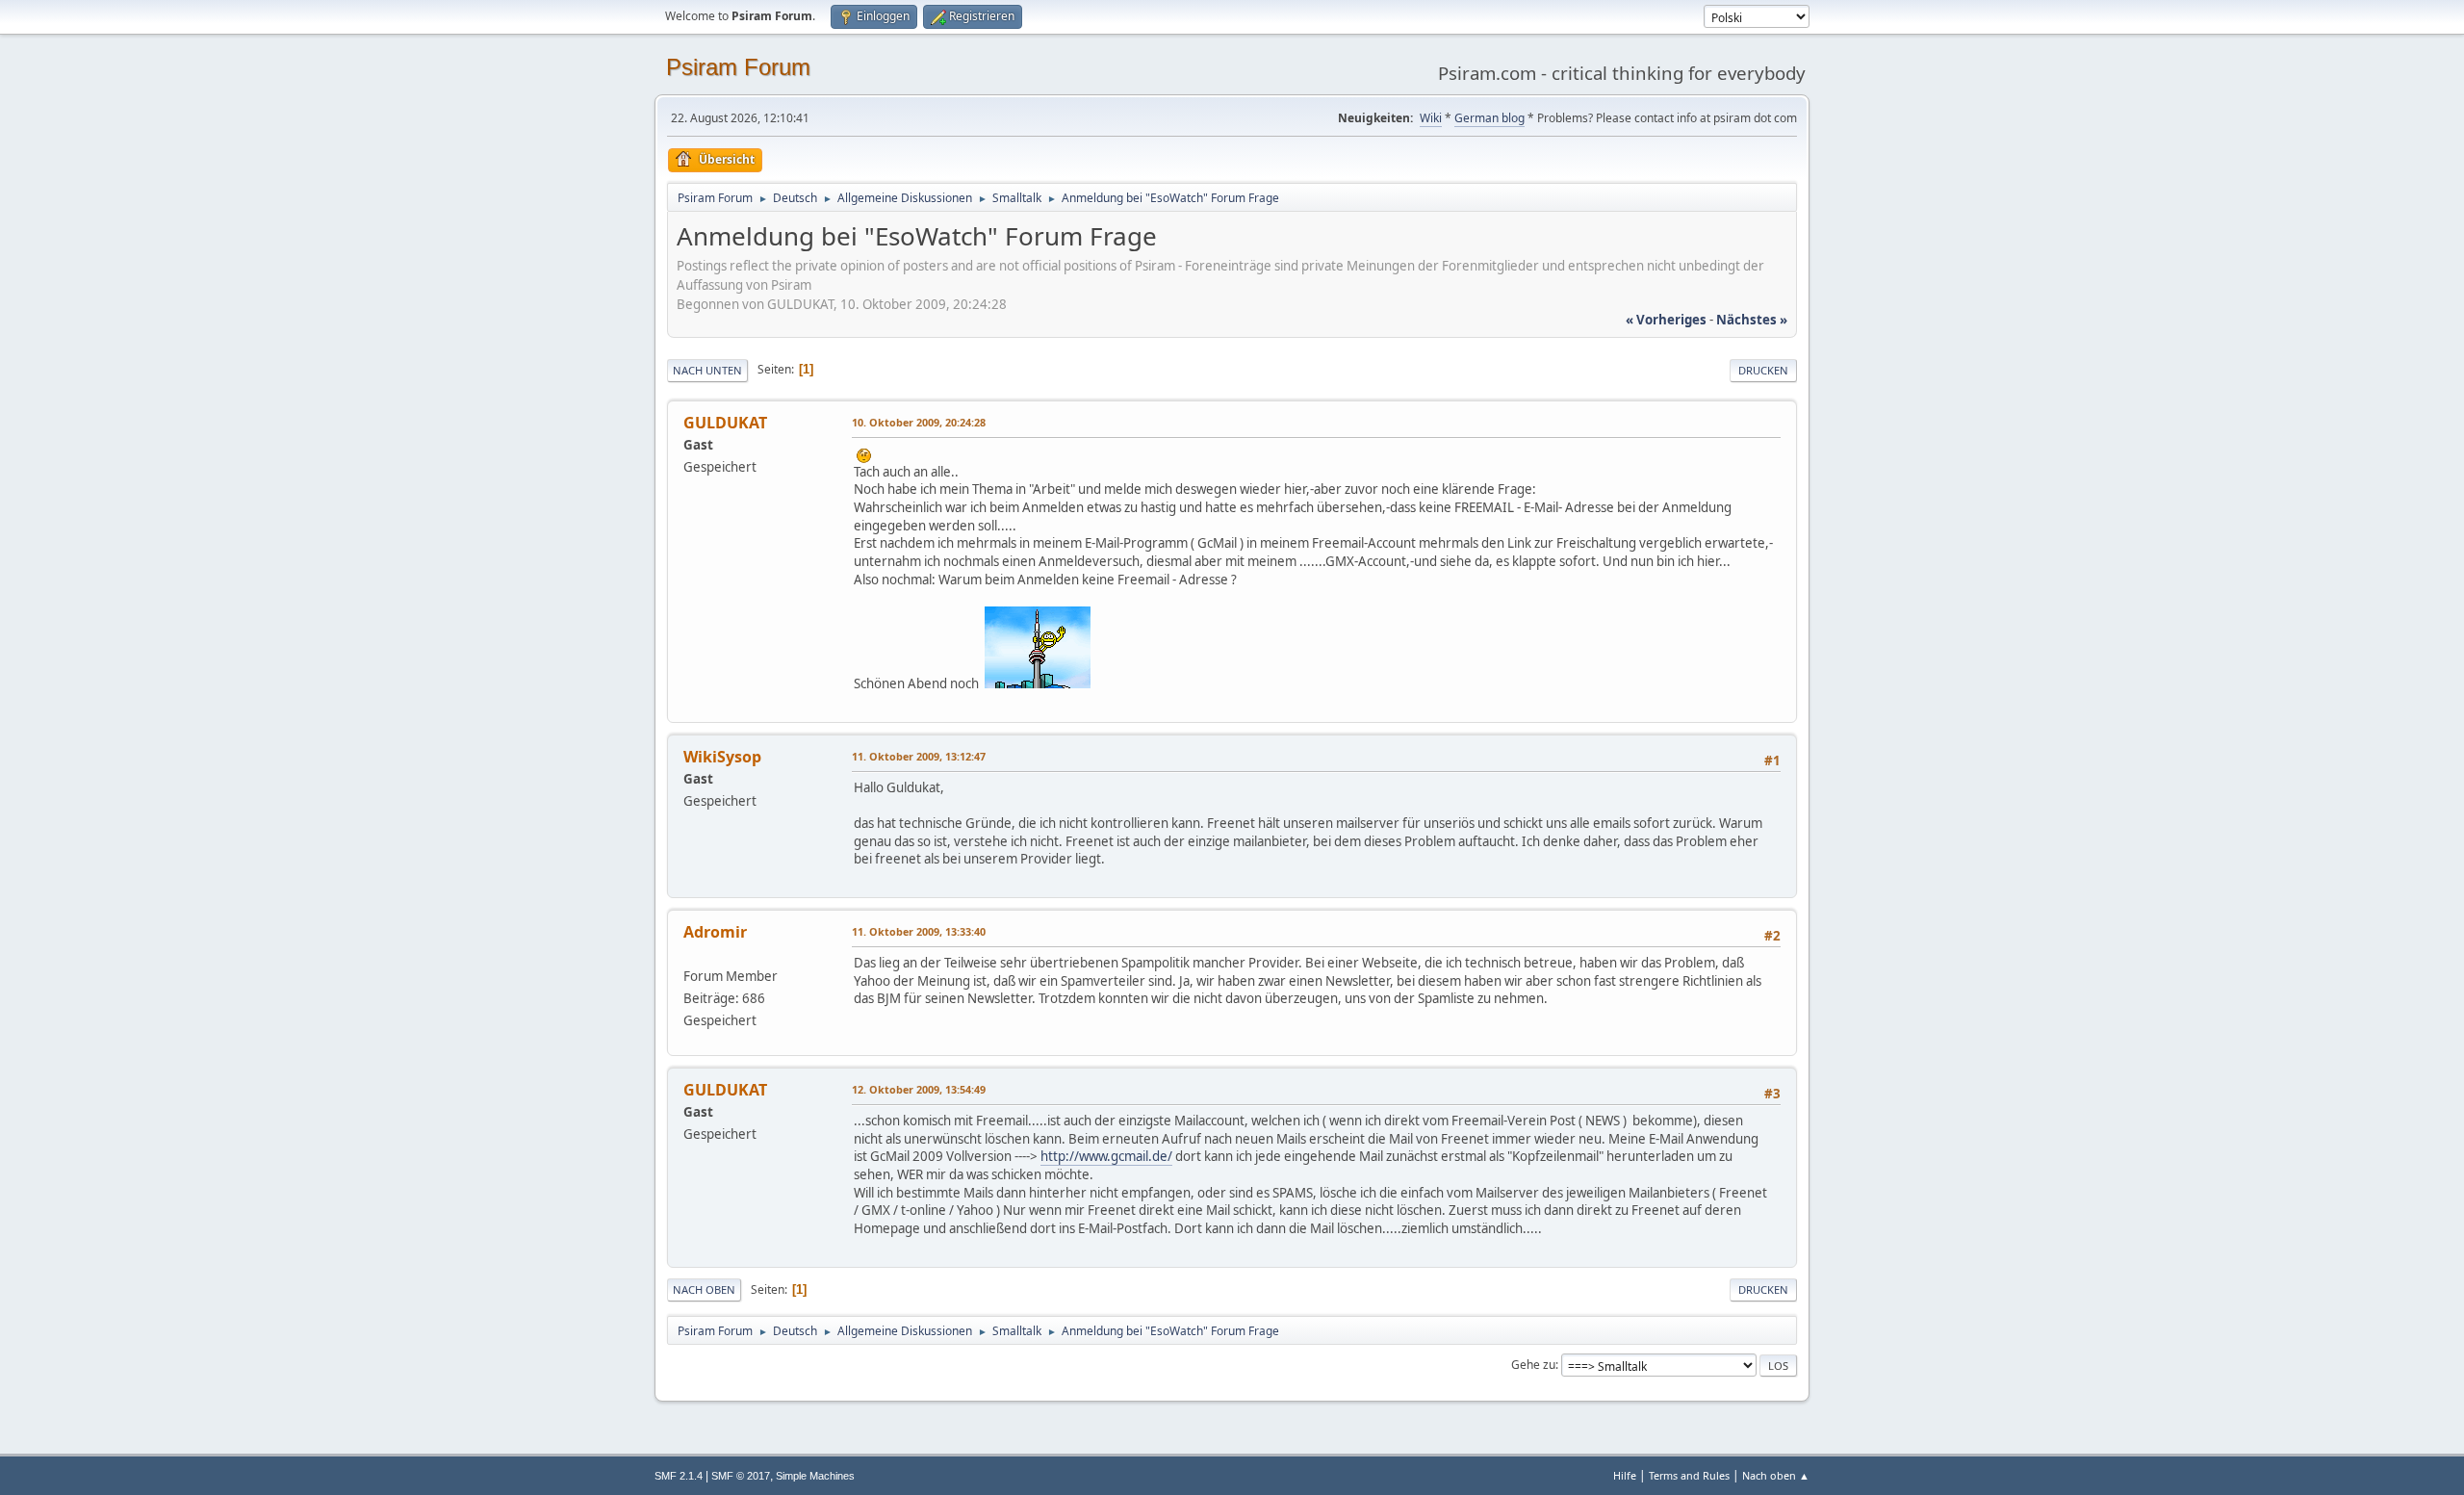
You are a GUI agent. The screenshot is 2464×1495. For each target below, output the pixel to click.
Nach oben (704, 1289)
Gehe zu (1533, 1365)
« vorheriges (1666, 320)
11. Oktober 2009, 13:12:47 (919, 756)
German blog (1489, 118)
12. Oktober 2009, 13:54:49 (919, 1089)
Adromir (715, 932)
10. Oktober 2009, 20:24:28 (919, 422)
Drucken (1763, 370)
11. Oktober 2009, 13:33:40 (919, 931)
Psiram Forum (738, 67)
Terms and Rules (1689, 1475)
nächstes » (1752, 320)
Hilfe (1625, 1475)
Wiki (1431, 118)
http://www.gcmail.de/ (1106, 1156)
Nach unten (707, 370)
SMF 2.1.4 (679, 1476)
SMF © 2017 (741, 1476)
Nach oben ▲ (1776, 1475)
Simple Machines (815, 1476)
